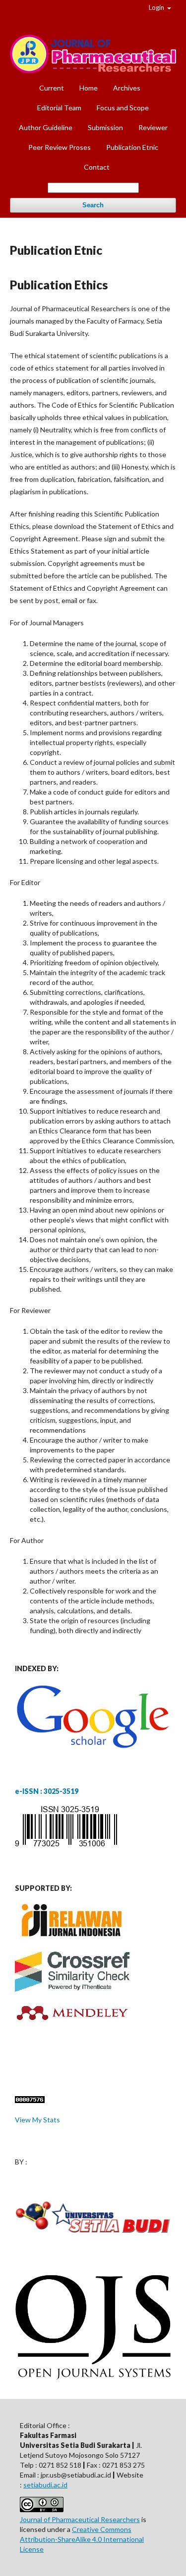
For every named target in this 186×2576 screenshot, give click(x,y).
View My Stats (37, 2120)
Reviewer (153, 127)
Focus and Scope (123, 108)
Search (93, 205)
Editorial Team (59, 108)
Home (89, 88)
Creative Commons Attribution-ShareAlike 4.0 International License (82, 2539)
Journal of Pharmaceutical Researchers (80, 2519)
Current (52, 88)
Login (157, 7)
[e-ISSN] (66, 1846)
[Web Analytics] (30, 2100)
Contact (97, 167)
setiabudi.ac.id (45, 2485)
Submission (105, 127)
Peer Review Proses (60, 147)
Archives (127, 88)
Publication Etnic (132, 147)
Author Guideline (46, 127)
